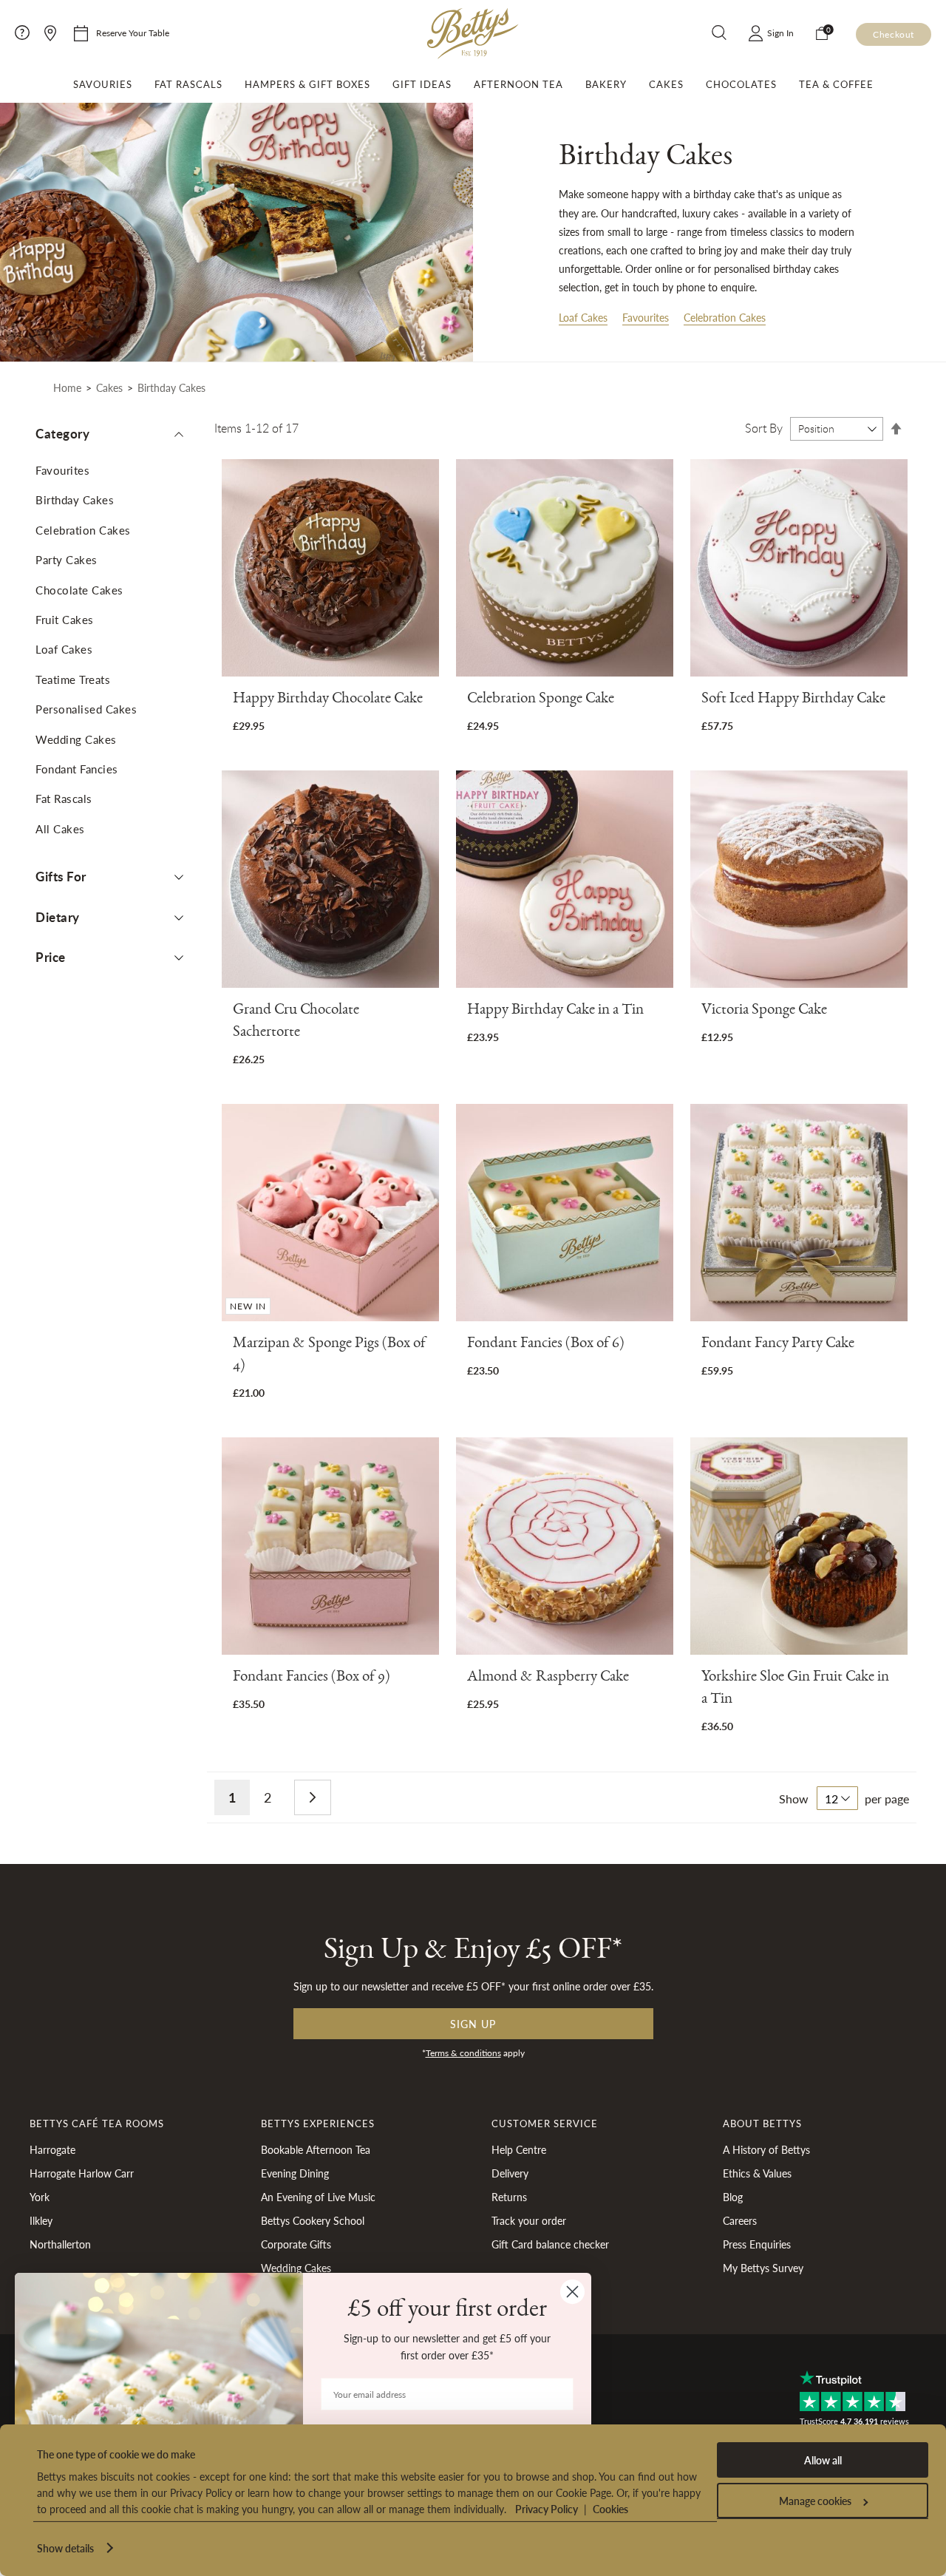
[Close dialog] (572, 2292)
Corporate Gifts (296, 2244)
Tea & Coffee (836, 84)
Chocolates (741, 84)
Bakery (606, 84)
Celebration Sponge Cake (541, 701)
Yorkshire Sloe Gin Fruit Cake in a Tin (795, 1690)
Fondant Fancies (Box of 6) (546, 1345)
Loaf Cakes (583, 317)
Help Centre (519, 2149)
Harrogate (52, 2149)
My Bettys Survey (763, 2268)
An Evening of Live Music (318, 2197)
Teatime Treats (73, 679)
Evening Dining (295, 2173)
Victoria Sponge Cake (764, 1012)
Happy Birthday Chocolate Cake (328, 701)
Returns (509, 2197)
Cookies (610, 2509)
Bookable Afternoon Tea (316, 2149)
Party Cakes (67, 559)
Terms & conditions (463, 2053)
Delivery (510, 2173)
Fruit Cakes (65, 619)
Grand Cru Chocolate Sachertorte (296, 1023)
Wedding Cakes (76, 739)
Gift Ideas (422, 84)
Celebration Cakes (725, 317)
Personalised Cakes (86, 709)
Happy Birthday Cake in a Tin (555, 1012)
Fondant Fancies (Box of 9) (312, 1679)
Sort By (764, 428)
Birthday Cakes (75, 499)
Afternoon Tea (518, 84)
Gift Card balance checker (550, 2244)
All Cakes (60, 828)
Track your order (529, 2220)
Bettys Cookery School (313, 2220)
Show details (65, 2548)
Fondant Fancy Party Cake (778, 1345)
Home (67, 387)
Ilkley (41, 2220)
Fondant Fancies (77, 769)
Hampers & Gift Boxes (307, 84)
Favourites (646, 317)
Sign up (473, 2024)
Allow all (823, 2460)
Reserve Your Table (133, 33)
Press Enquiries (757, 2244)
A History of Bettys (766, 2149)
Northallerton (60, 2244)
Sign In (780, 33)
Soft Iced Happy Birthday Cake (793, 701)
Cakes (666, 84)
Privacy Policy (547, 2509)
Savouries (103, 84)
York (40, 2197)
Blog (733, 2197)
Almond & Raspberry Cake (548, 1679)
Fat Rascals (188, 84)
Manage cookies (815, 2501)
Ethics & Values (757, 2173)
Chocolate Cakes (79, 590)
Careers (740, 2220)
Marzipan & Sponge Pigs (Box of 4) (329, 1356)
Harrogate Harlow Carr (82, 2173)
